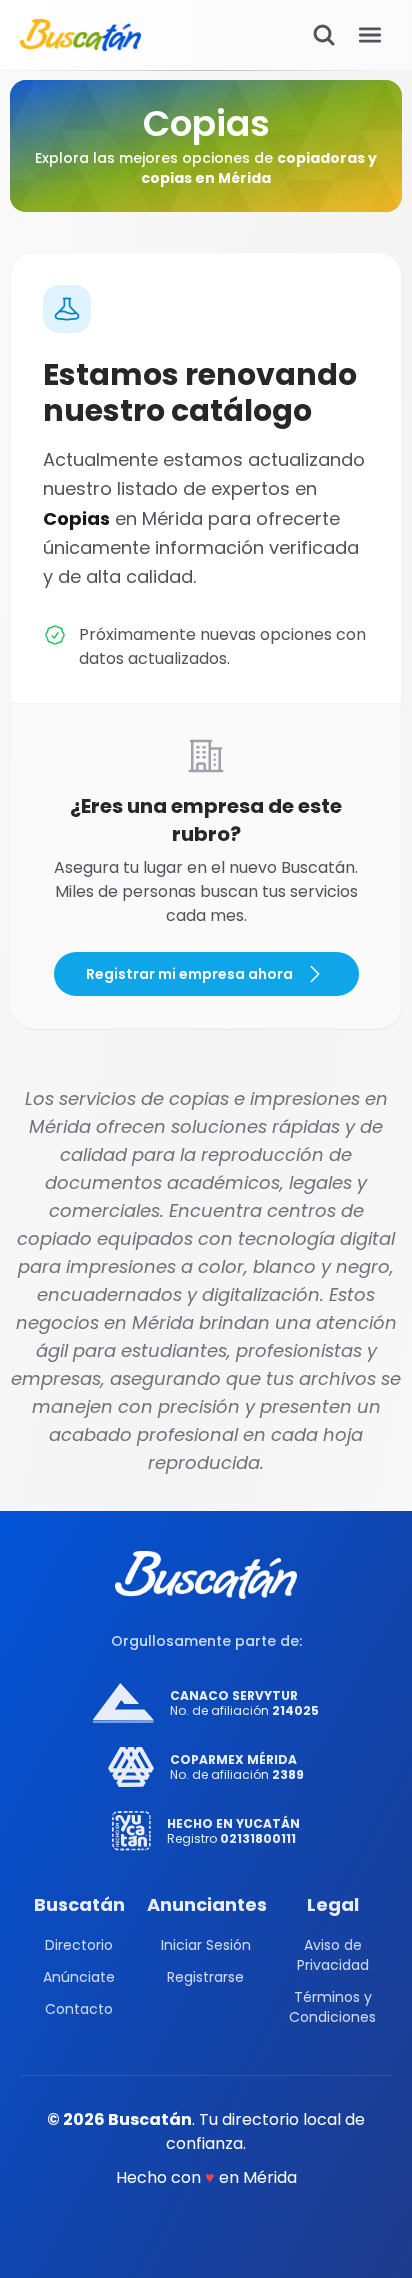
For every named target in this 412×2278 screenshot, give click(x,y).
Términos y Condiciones (332, 2007)
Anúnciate (79, 1977)
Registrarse (205, 1977)
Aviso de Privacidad (333, 1955)
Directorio (79, 1945)
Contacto (79, 2009)
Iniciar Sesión (206, 1945)
